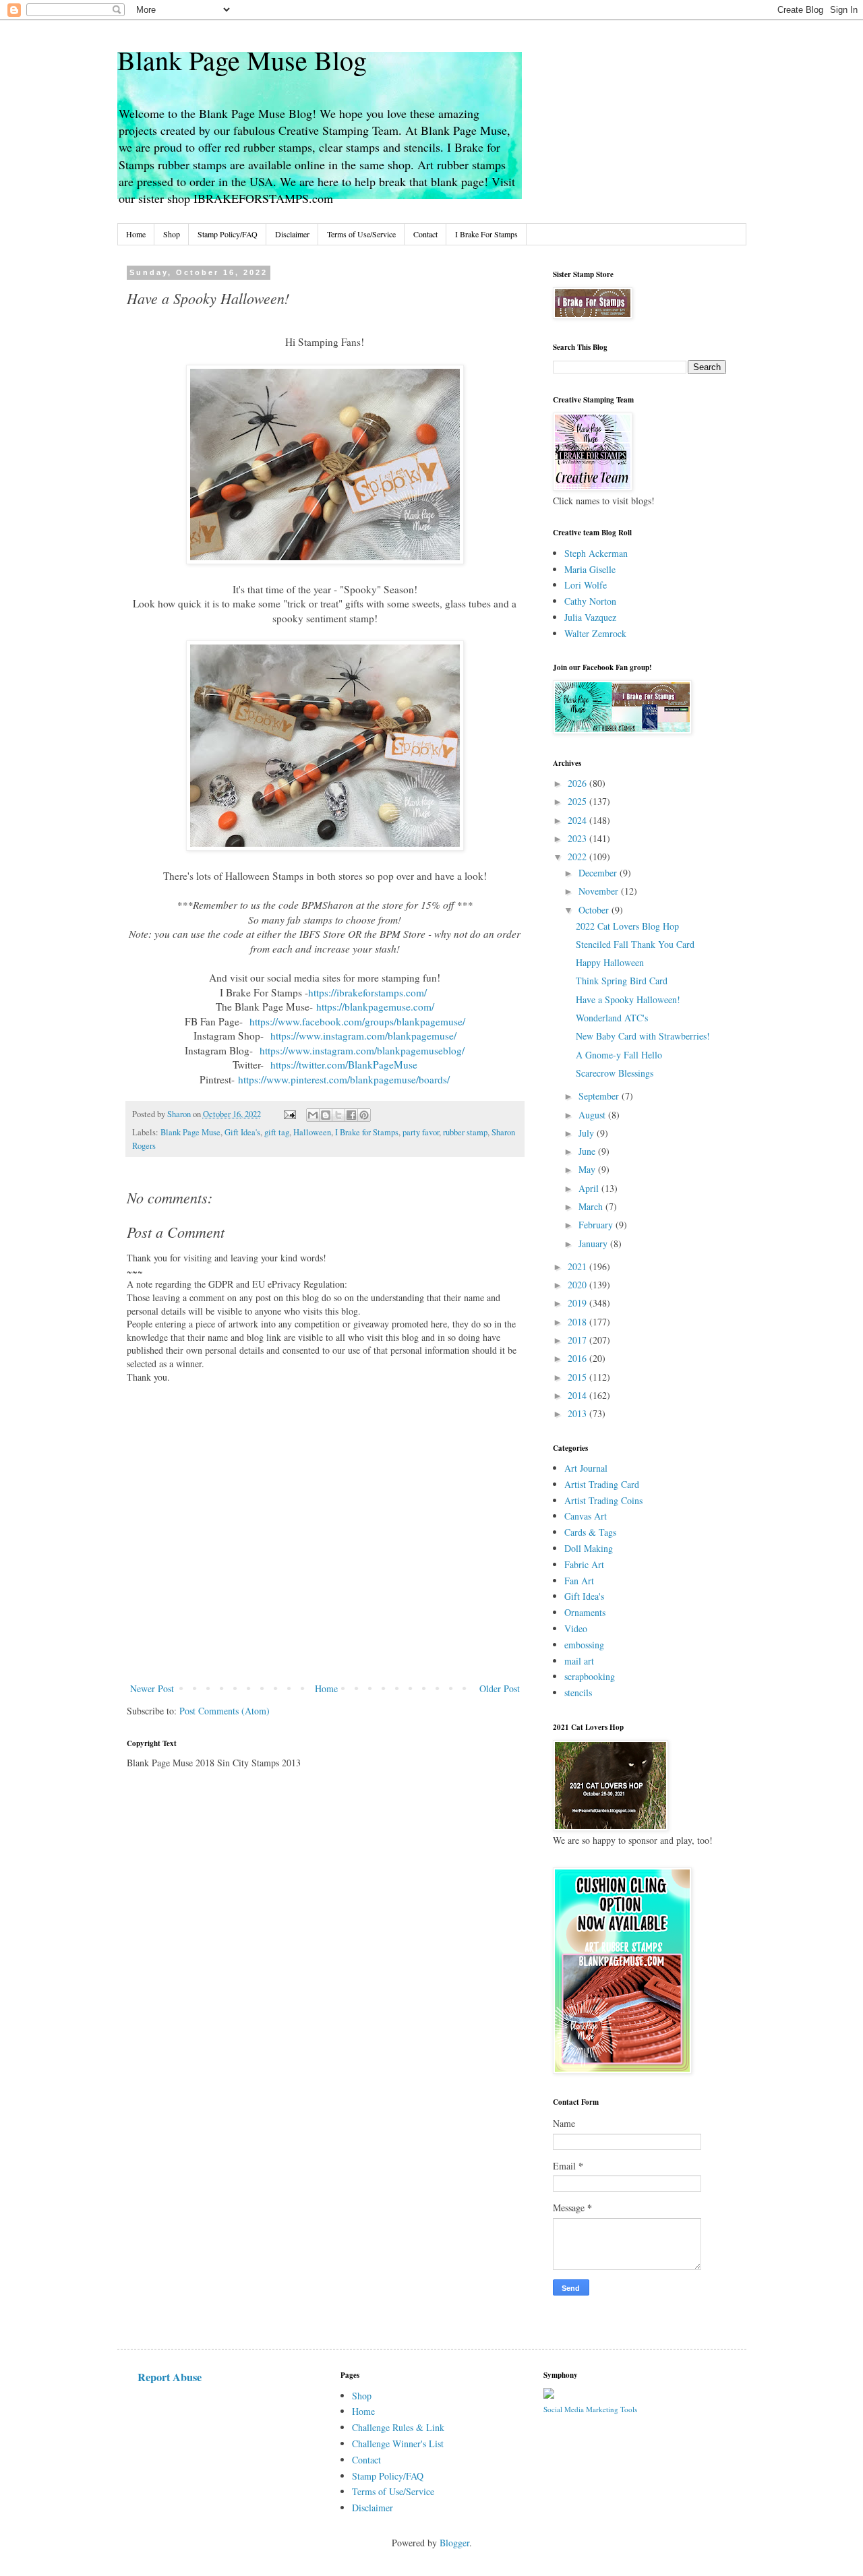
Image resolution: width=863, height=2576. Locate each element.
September (600, 1096)
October (595, 910)
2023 (578, 838)
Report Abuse (170, 2377)
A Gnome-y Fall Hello (619, 1055)
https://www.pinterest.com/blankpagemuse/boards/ (344, 1079)
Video (576, 1628)
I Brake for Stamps (367, 1132)
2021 (578, 1266)
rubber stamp (465, 1132)
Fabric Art (584, 1564)
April (590, 1188)
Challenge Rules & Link (398, 2427)
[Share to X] (338, 1115)
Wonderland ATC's (612, 1018)
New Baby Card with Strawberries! (643, 1036)
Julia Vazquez (590, 617)
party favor (421, 1132)
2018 (578, 1322)
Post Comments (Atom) (225, 1711)
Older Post (500, 1688)
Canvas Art (586, 1516)
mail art (579, 1661)
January (594, 1244)
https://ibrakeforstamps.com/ (369, 992)
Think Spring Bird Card (622, 981)
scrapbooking (590, 1676)
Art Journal (586, 1468)
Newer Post (152, 1688)
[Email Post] (289, 1114)
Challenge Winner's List (398, 2444)
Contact (425, 234)
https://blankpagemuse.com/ (375, 1007)
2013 (578, 1413)
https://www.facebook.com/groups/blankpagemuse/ (357, 1021)
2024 (578, 820)
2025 (578, 801)
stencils (578, 1693)
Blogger (454, 2543)
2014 (578, 1395)
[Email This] (313, 1115)
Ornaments (585, 1612)
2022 (578, 857)
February (597, 1225)
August (593, 1115)
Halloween (312, 1132)
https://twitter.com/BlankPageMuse (344, 1065)
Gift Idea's (242, 1132)
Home (136, 234)
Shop (172, 234)
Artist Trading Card (602, 1484)
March (592, 1206)
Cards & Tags (590, 1532)
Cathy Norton (590, 601)
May (588, 1169)
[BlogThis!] (326, 1115)
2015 (578, 1377)
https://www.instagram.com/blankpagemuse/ (363, 1036)
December (599, 873)
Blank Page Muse (190, 1132)
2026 (578, 783)
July (588, 1133)
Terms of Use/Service (361, 234)
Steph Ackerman (596, 553)
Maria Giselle (590, 569)
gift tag (277, 1132)
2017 (578, 1340)
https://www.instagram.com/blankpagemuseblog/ (362, 1050)
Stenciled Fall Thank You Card (635, 944)
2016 (578, 1358)
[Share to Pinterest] (364, 1115)
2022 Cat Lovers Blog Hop (627, 926)
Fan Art (579, 1581)
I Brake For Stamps (486, 234)
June (588, 1151)
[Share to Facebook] (351, 1115)
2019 (578, 1303)
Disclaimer (292, 234)
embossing (584, 1645)
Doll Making (589, 1548)
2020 (578, 1285)
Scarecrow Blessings (615, 1073)
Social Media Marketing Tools (590, 2409)
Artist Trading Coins (603, 1500)
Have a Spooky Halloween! (628, 999)
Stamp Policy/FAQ (228, 234)
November (600, 891)
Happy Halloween (610, 962)
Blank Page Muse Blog (242, 60)
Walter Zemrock (595, 633)
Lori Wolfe (586, 585)
